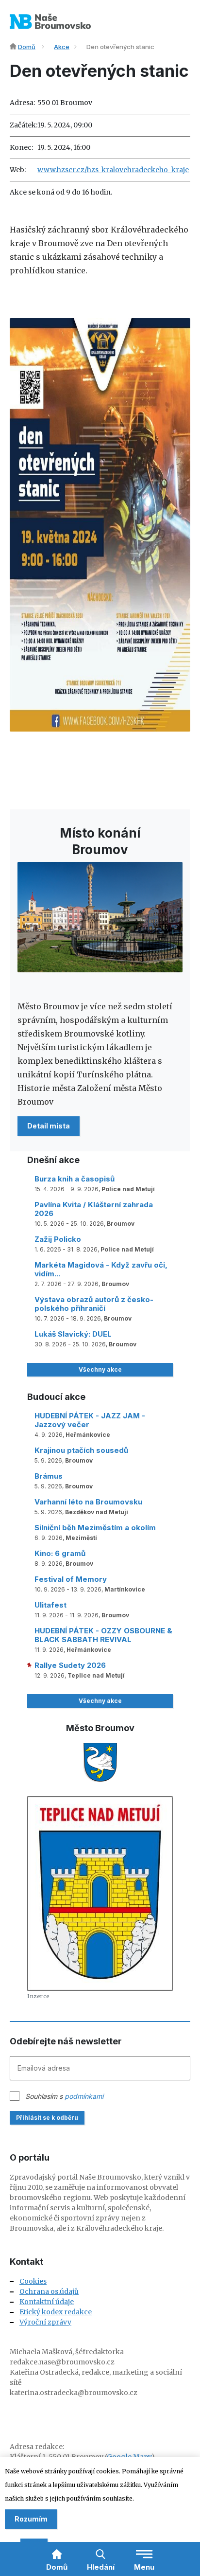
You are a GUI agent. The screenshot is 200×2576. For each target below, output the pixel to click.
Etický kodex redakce (56, 2312)
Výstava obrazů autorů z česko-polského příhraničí (94, 1304)
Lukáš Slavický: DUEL (73, 1334)
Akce (62, 47)
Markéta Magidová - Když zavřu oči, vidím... (101, 1269)
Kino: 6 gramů (60, 1553)
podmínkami (84, 2096)
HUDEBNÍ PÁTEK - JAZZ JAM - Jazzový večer (90, 1420)
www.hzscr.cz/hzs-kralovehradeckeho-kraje (113, 170)
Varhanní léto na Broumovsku (88, 1502)
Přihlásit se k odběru (47, 2118)
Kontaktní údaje (47, 2302)
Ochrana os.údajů (49, 2291)
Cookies (33, 2281)
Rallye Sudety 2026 (70, 1665)
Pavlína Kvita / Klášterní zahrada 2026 (94, 1209)
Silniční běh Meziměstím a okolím (95, 1528)
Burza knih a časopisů (75, 1179)
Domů (27, 47)
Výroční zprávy (45, 2322)
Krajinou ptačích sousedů (81, 1450)
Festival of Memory (71, 1579)
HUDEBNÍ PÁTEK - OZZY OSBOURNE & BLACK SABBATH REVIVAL (103, 1635)
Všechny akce (100, 1369)
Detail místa (49, 1126)
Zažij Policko (58, 1239)
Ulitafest (50, 1605)
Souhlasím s (64, 2096)
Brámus (49, 1476)
